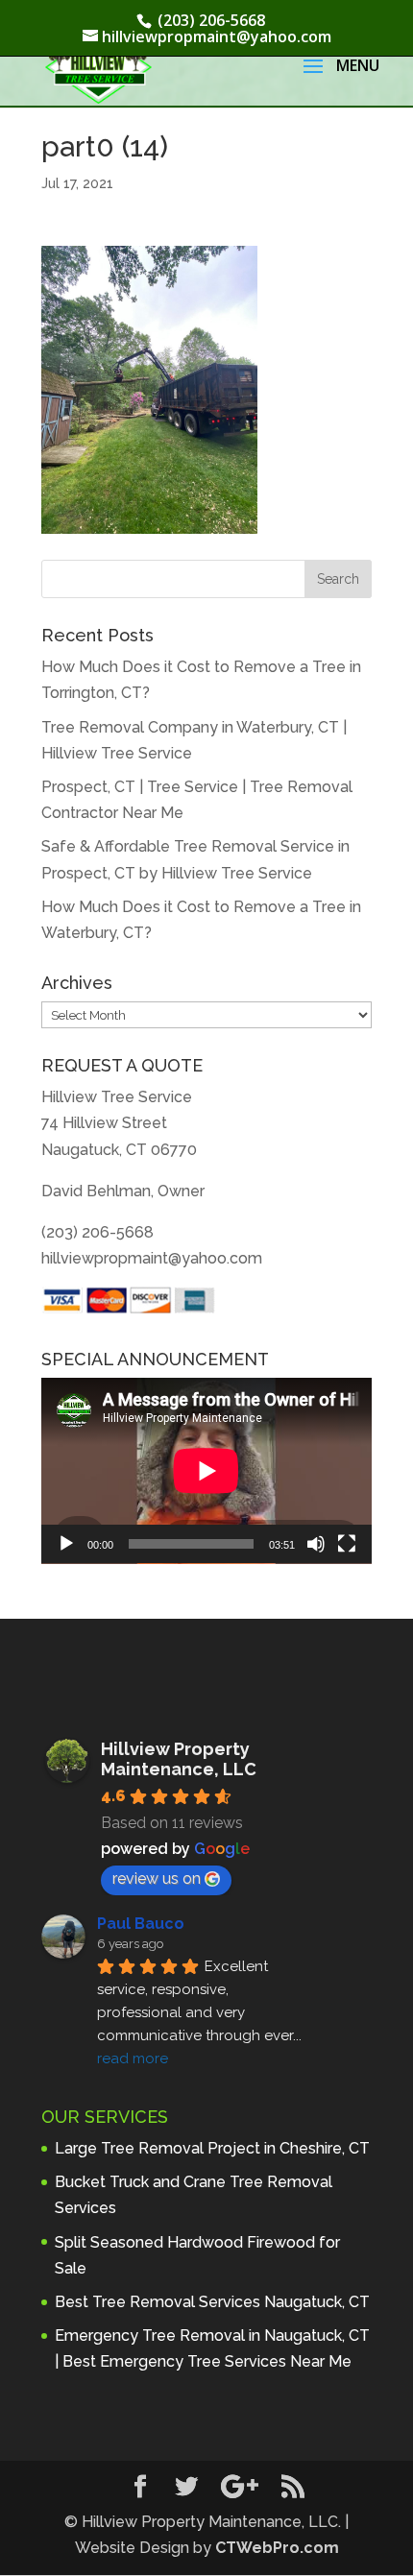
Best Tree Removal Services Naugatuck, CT (212, 2302)
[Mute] (316, 1544)
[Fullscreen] (347, 1544)
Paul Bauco (141, 1924)
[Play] (66, 1544)
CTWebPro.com (277, 2548)
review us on (157, 1878)
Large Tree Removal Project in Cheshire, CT (212, 2148)
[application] (206, 1471)
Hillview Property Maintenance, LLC (179, 1759)
